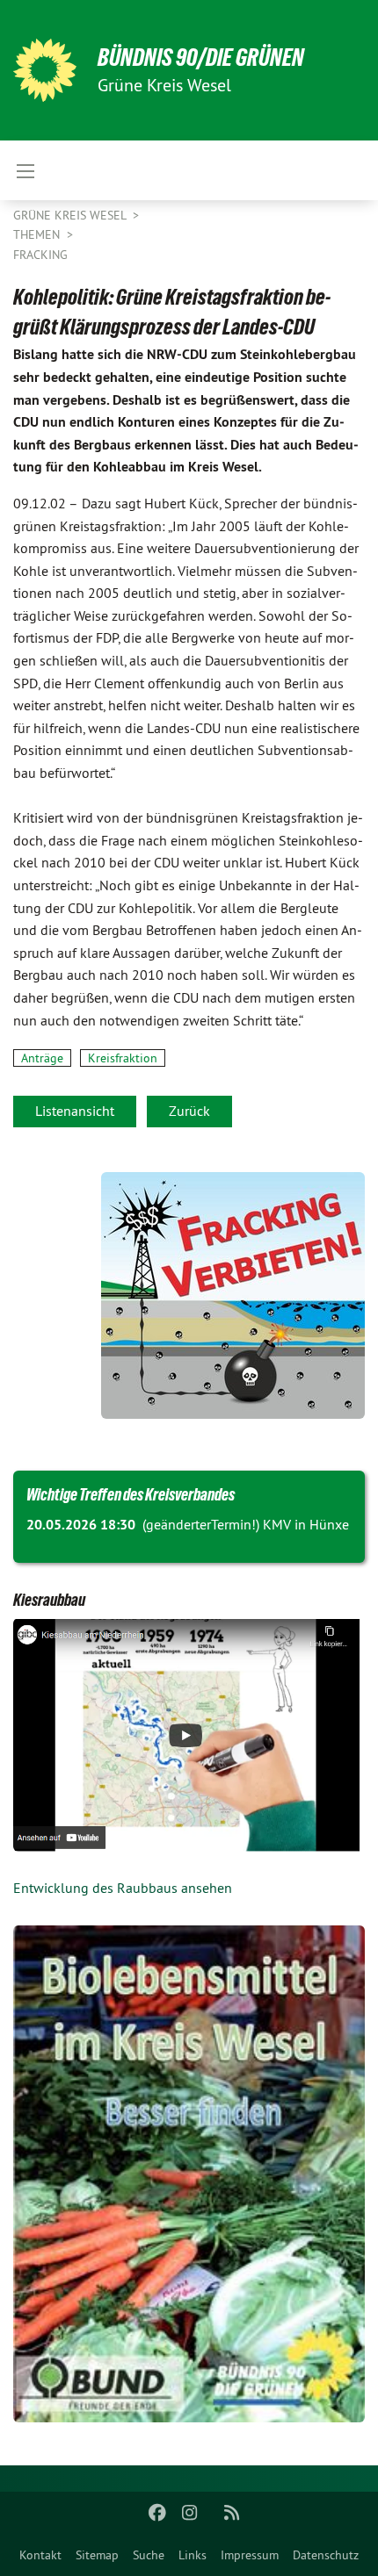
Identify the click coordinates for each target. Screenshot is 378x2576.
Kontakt (40, 2555)
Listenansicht (75, 1111)
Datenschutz (326, 2555)
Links (193, 2555)
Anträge (42, 1058)
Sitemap (97, 2555)
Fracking (40, 255)
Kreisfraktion (123, 1058)
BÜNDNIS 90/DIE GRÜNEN (201, 58)
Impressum (250, 2555)
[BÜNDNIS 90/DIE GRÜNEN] (45, 70)
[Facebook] (158, 2513)
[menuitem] (40, 2555)
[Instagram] (189, 2513)
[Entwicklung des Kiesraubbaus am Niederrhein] (189, 1735)
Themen (38, 234)
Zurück (189, 1111)
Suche (149, 2555)
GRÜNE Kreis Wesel (71, 215)
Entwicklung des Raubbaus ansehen (123, 1888)
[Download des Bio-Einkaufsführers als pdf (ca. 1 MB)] (189, 2173)
